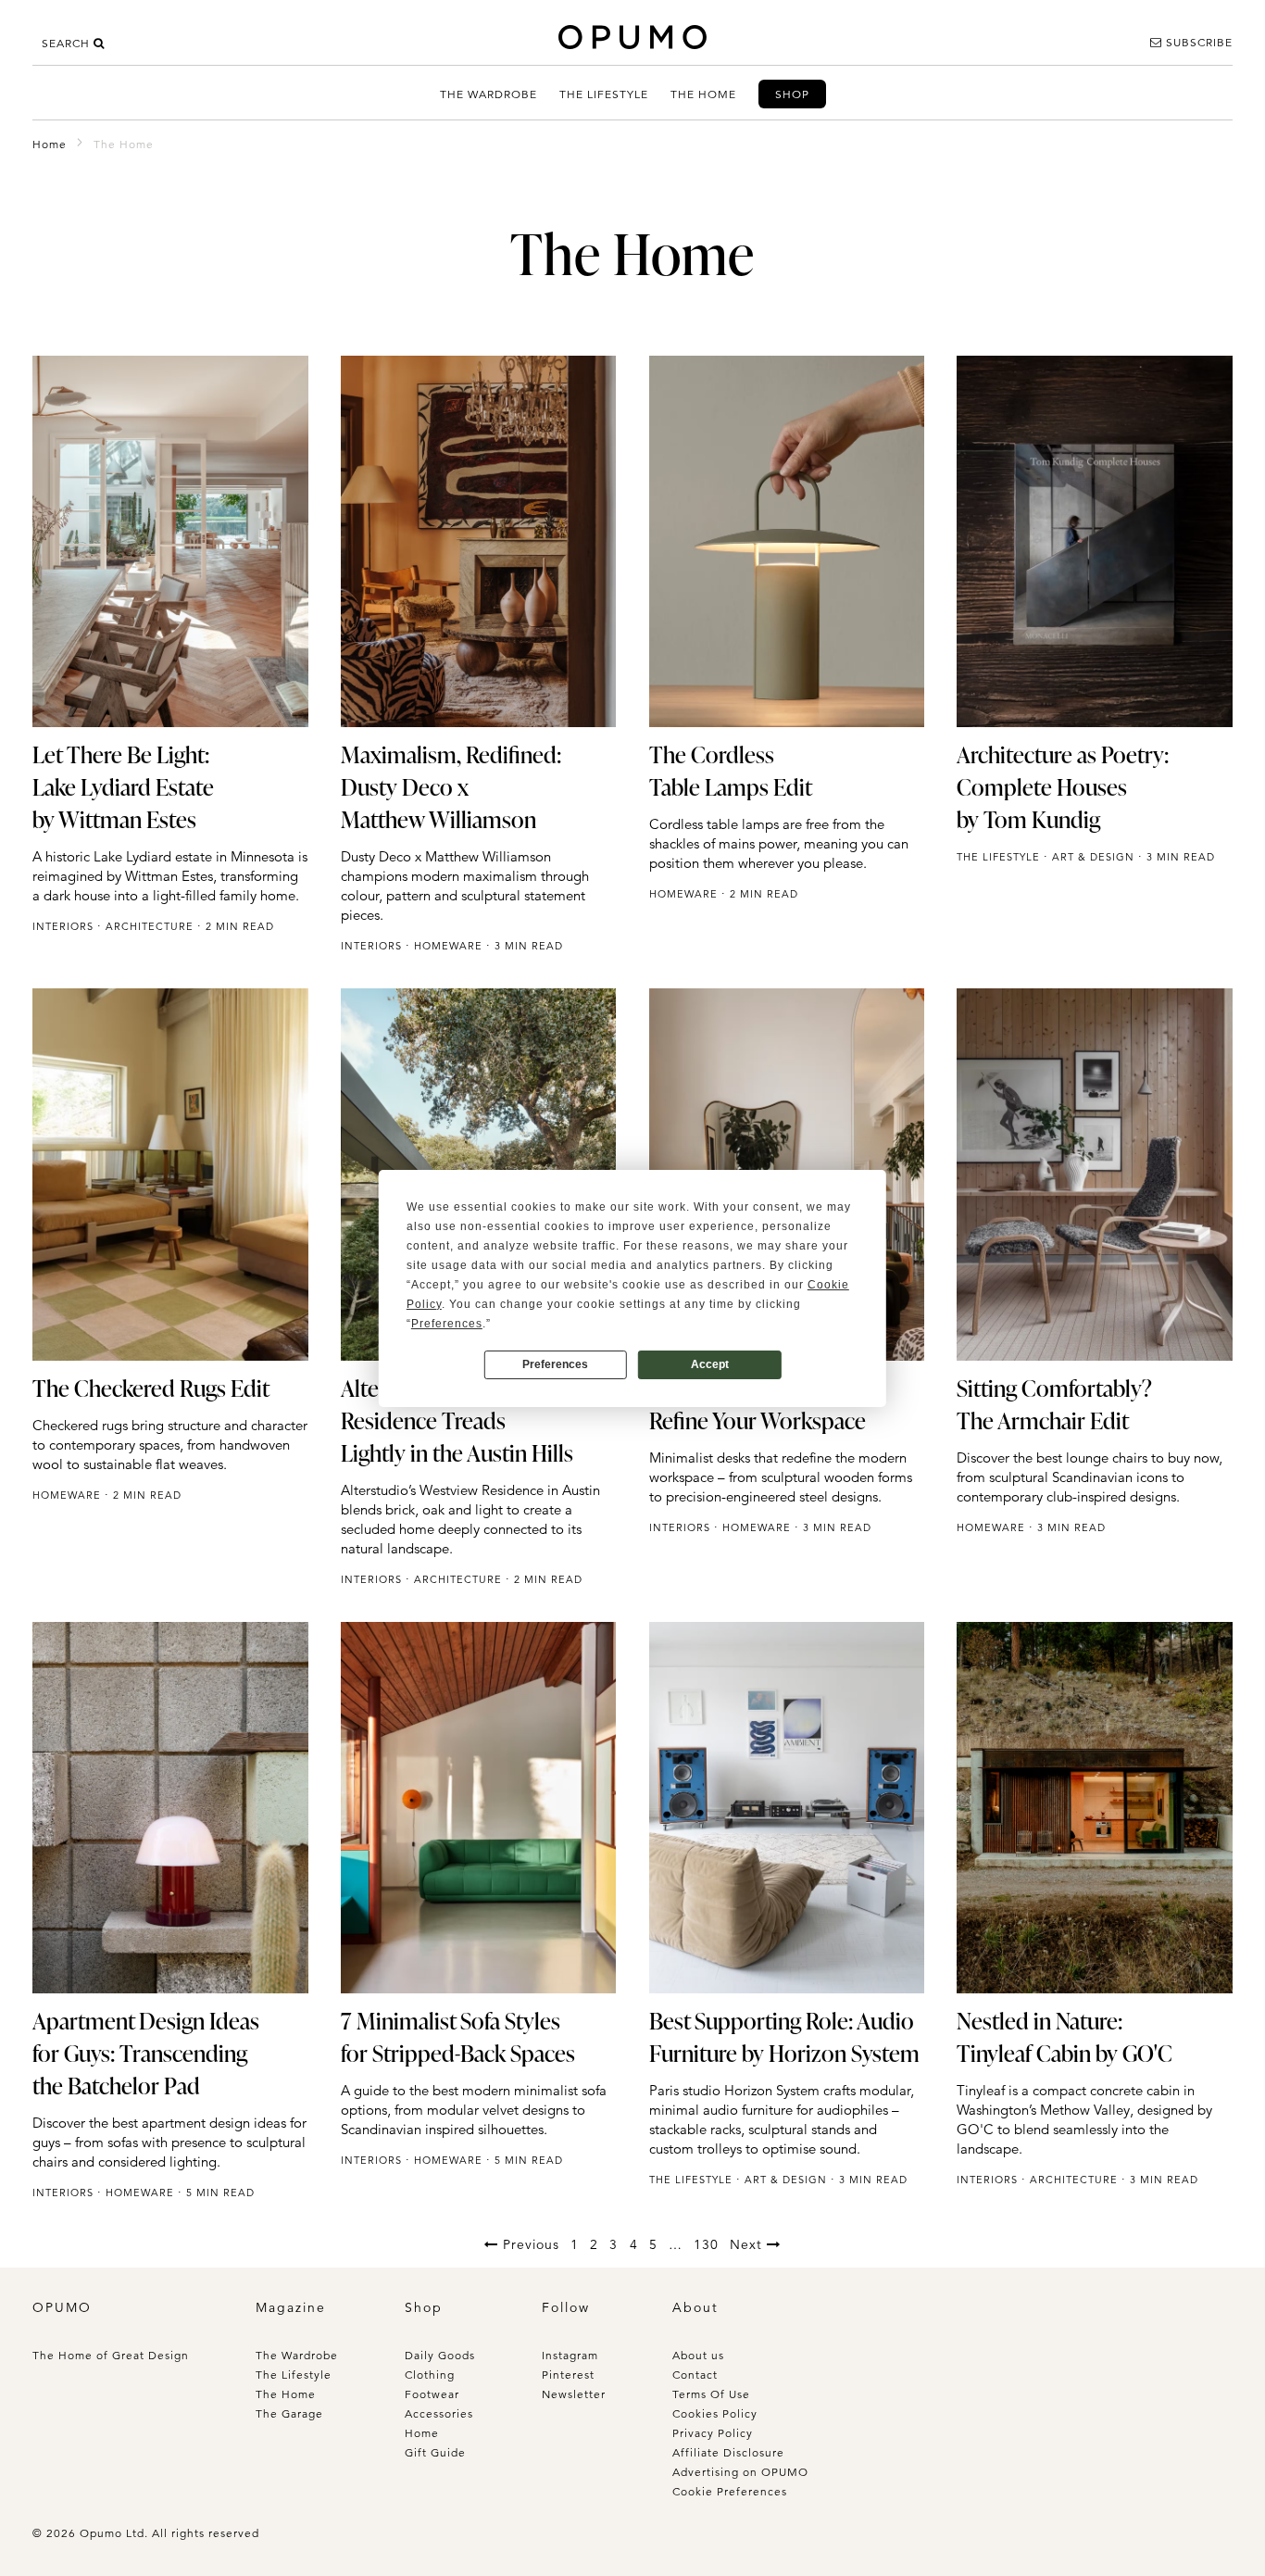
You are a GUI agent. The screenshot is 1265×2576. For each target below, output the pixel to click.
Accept (710, 1364)
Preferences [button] (447, 1324)
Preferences (555, 1364)
